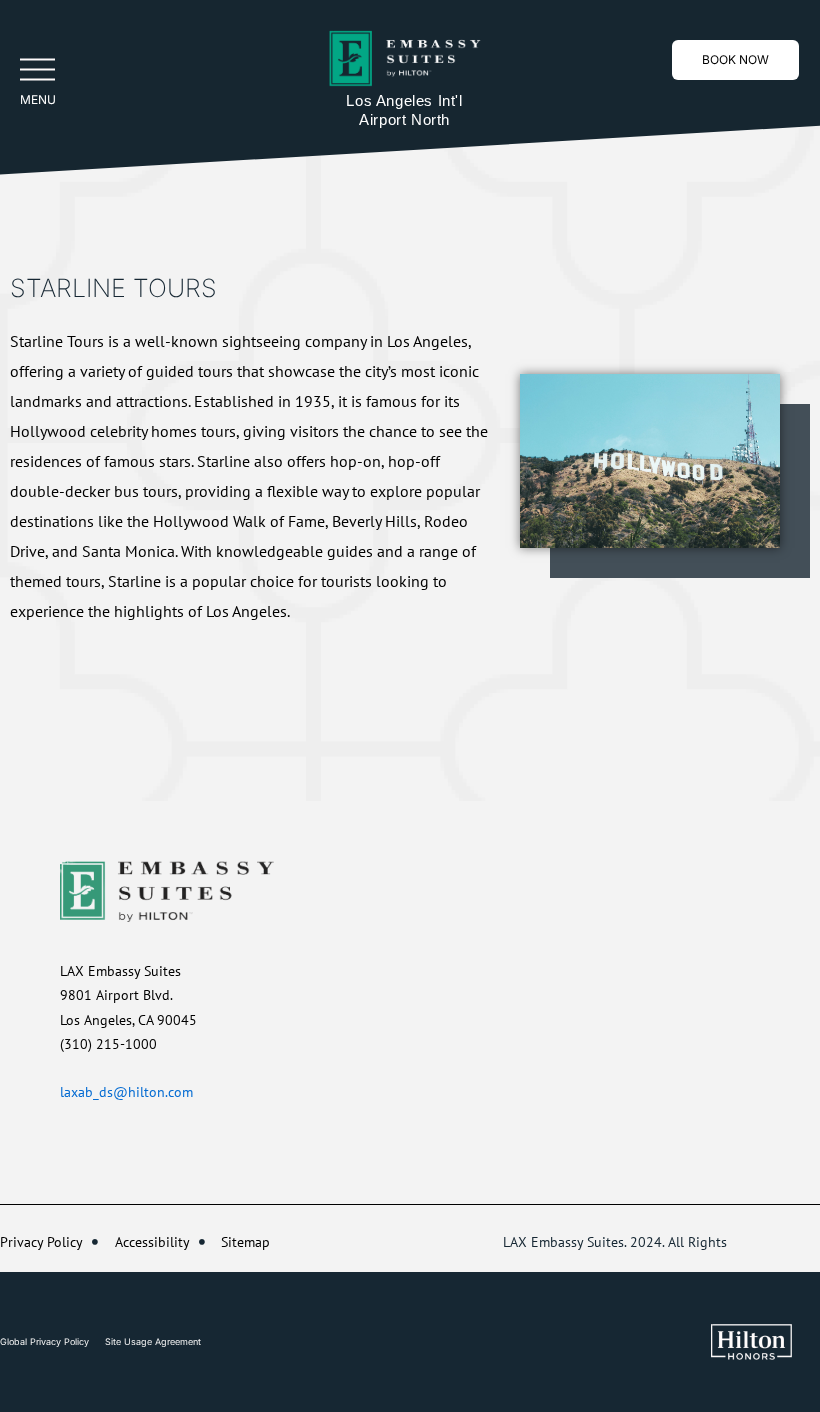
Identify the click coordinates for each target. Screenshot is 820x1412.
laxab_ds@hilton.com (126, 1092)
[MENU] (37, 69)
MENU (38, 99)
